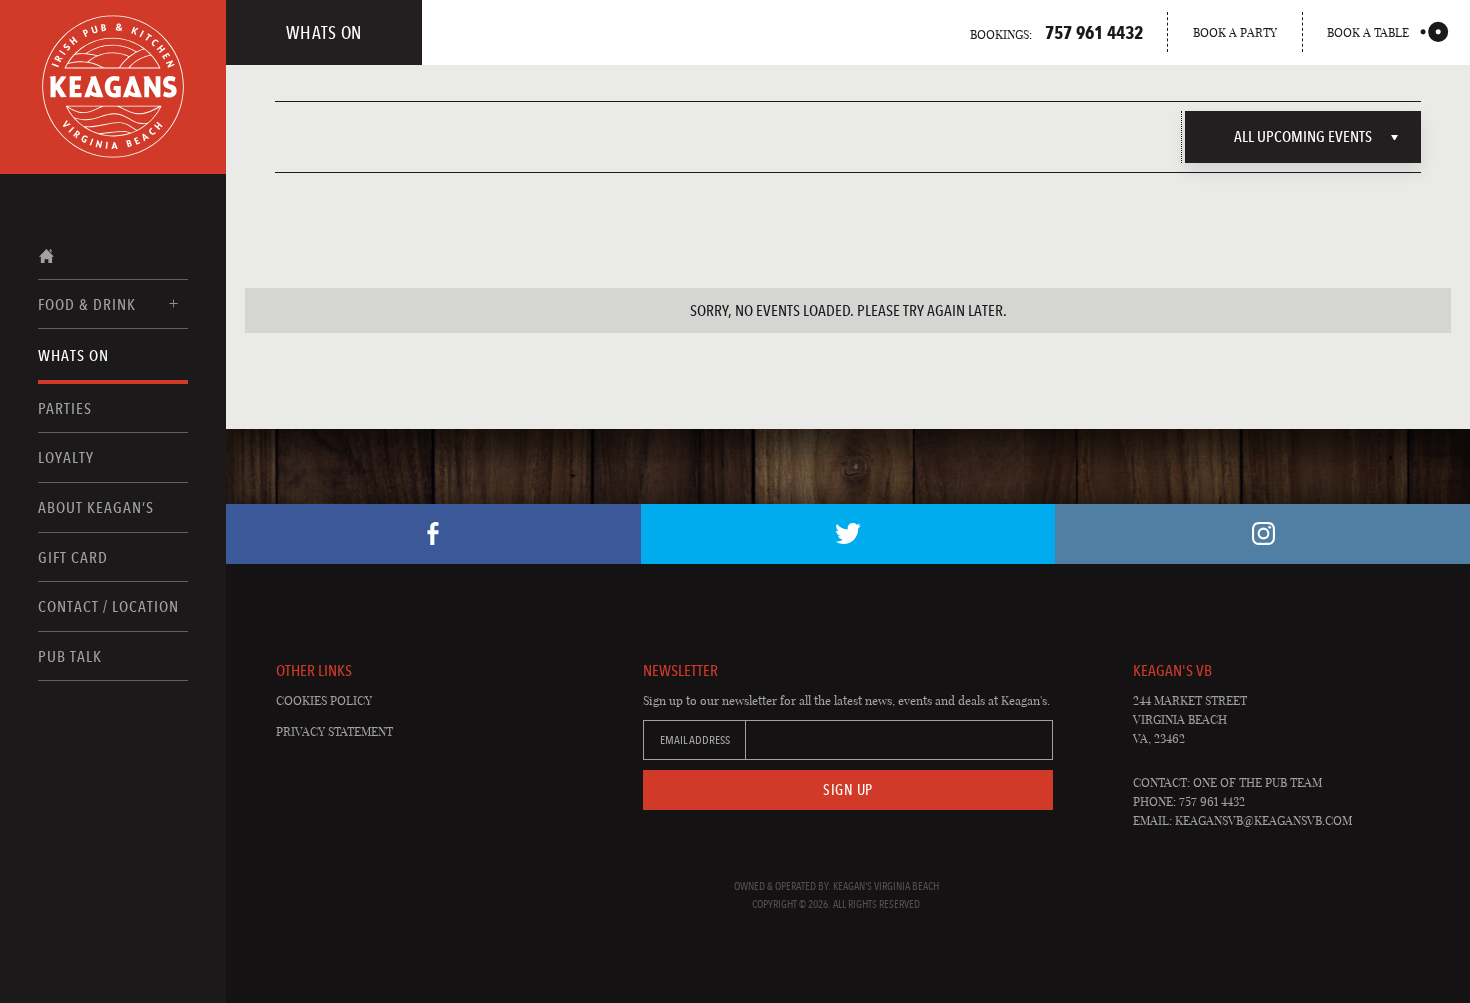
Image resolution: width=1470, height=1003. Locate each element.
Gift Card (73, 557)
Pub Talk (70, 656)
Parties (65, 408)
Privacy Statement (334, 731)
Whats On (73, 355)
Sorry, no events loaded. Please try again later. (848, 310)
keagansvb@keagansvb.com (1263, 820)
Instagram (1262, 534)
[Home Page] (113, 87)
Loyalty (66, 457)
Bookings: (1056, 32)
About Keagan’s (96, 507)
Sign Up (848, 790)
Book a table (1368, 32)
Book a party (1235, 32)
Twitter (848, 534)
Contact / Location (108, 606)
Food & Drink (87, 304)
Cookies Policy (324, 700)
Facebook (433, 534)
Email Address (695, 740)
